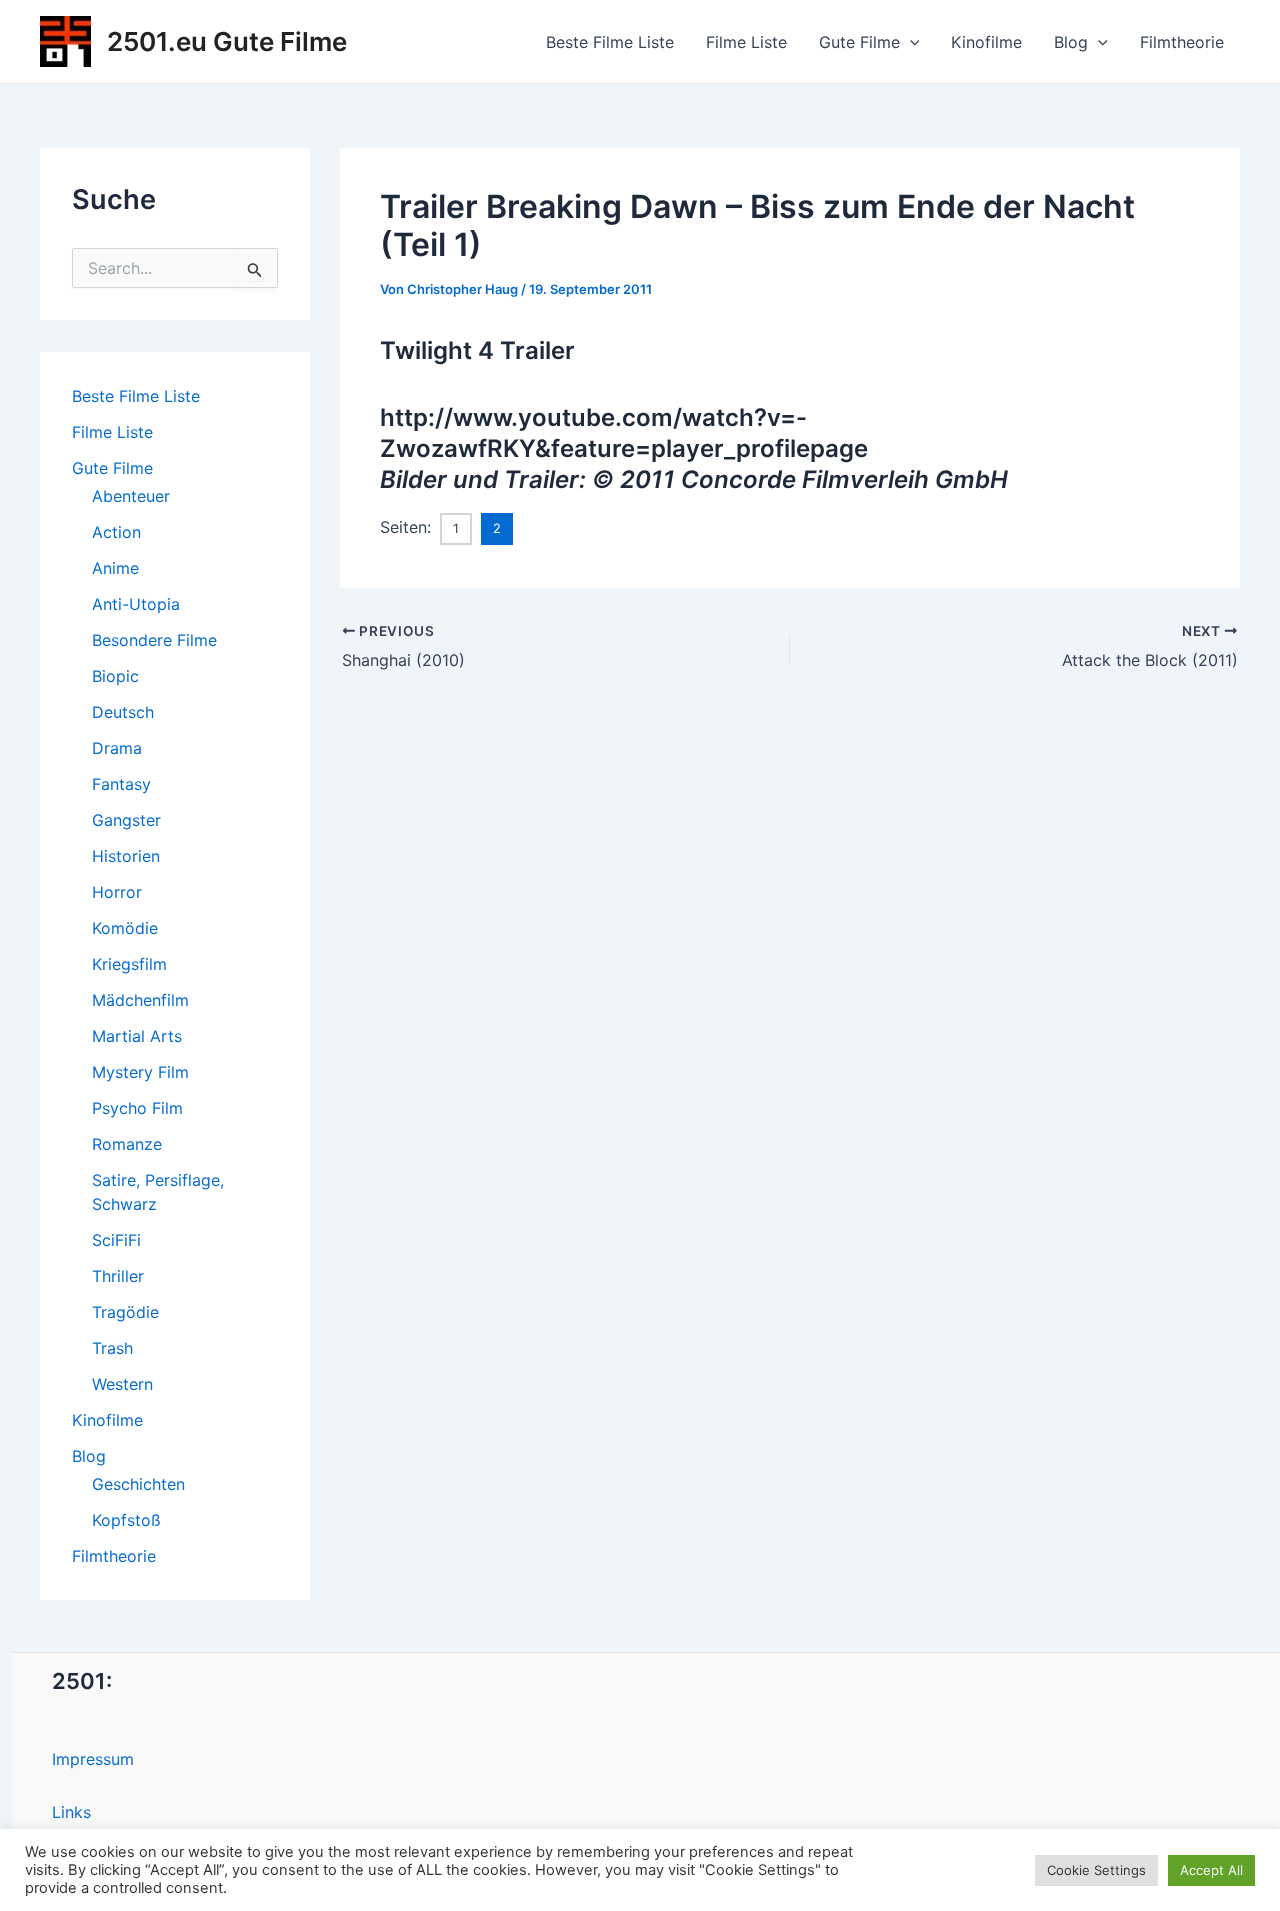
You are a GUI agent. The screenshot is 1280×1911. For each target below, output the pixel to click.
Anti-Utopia (136, 604)
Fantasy (121, 784)
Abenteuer (131, 496)
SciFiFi (116, 1240)
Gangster (126, 820)
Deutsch (123, 712)
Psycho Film (137, 1108)
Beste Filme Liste (610, 42)
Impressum (93, 1759)
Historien (126, 856)
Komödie (125, 928)
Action (116, 532)
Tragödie (125, 1312)
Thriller (118, 1276)
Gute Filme (859, 42)
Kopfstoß (126, 1520)
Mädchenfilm (140, 1000)
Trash (112, 1348)
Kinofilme (986, 42)
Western (122, 1384)
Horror (117, 892)
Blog (1071, 42)
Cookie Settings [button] (1096, 1870)
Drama (117, 748)
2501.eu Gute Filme (227, 41)
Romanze (127, 1144)
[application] (910, 42)
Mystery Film (140, 1072)
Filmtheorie (1182, 42)
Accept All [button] (1211, 1870)
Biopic (115, 676)
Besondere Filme (154, 640)
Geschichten (138, 1484)
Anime (115, 568)
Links (71, 1812)
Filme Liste (746, 42)
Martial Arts (137, 1036)
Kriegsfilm (129, 964)
